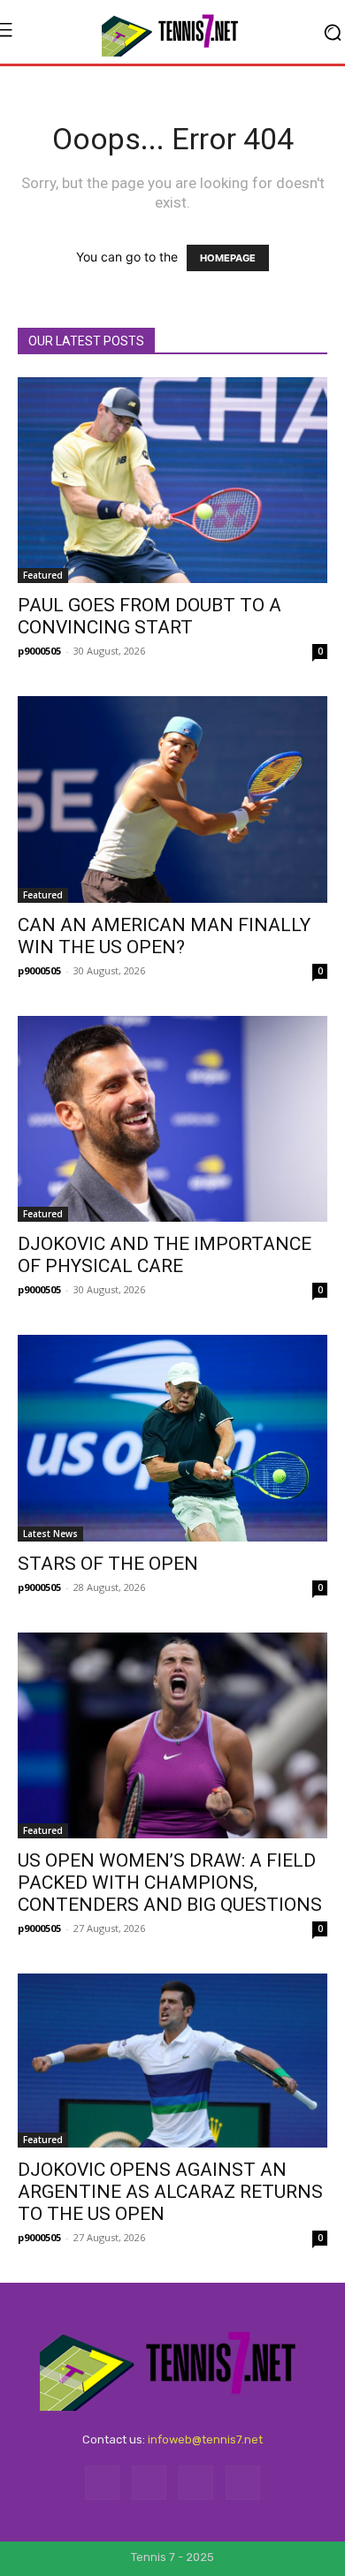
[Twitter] (196, 2483)
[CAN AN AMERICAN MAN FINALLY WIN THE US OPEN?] (172, 799)
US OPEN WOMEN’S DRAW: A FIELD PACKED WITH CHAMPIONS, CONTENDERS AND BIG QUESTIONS (170, 1883)
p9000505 (39, 651)
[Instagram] (149, 2483)
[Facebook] (102, 2483)
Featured (43, 575)
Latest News (50, 1534)
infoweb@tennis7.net (205, 2440)
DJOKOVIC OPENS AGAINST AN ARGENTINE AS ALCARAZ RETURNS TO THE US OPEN (170, 2192)
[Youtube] (243, 2483)
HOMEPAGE (228, 258)
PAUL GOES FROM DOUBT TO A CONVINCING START (149, 616)
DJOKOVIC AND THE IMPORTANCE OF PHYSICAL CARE (165, 1255)
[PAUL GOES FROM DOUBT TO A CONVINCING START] (172, 480)
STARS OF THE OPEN (108, 1564)
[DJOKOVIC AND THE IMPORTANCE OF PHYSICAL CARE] (172, 1119)
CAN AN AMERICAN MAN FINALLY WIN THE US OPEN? (164, 936)
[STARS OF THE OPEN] (172, 1438)
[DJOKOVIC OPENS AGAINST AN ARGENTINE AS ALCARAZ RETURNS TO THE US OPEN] (172, 2061)
